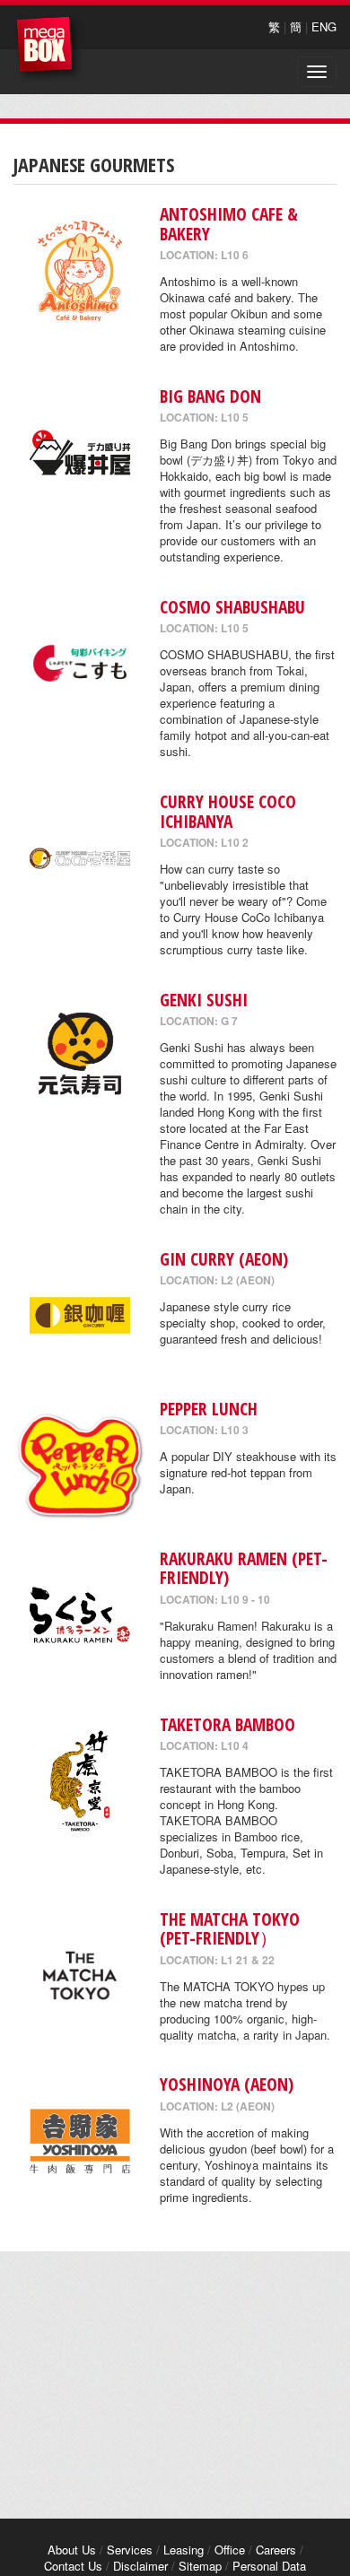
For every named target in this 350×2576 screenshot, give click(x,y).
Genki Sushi (204, 1000)
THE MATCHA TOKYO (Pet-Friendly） (230, 1928)
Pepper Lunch (209, 1409)
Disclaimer (140, 2566)
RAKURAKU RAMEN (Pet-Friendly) (244, 1568)
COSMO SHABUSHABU (232, 607)
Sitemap (200, 2566)
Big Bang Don (210, 396)
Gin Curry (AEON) (224, 1259)
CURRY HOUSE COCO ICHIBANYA (228, 811)
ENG (324, 26)
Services (130, 2550)
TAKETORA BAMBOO (227, 1724)
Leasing (184, 2550)
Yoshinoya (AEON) (227, 2084)
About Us (72, 2550)
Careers (276, 2550)
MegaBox (49, 49)
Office (230, 2550)
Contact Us (73, 2566)
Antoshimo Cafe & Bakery (229, 223)
